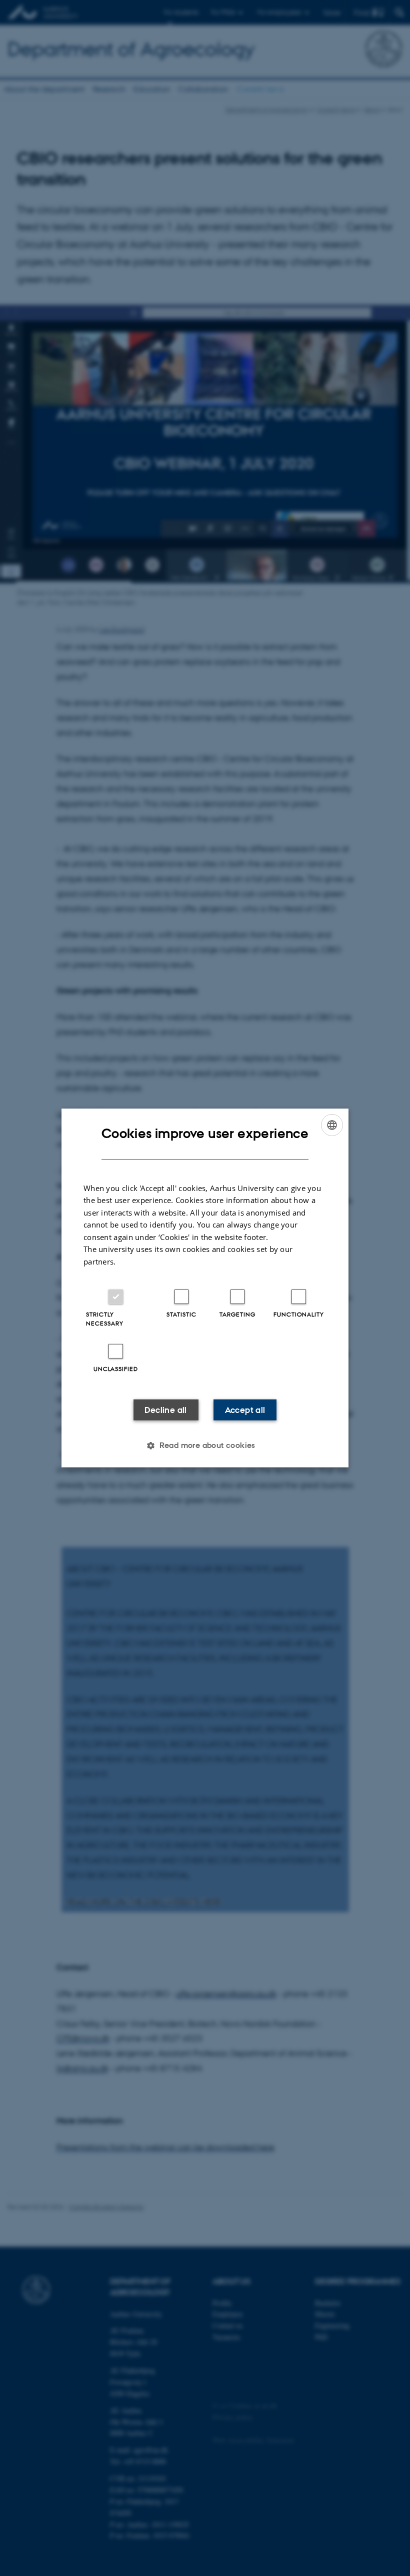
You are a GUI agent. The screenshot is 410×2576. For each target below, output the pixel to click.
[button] (205, 1445)
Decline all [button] (165, 1410)
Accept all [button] (245, 1410)
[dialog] (205, 1288)
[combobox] (332, 1125)
